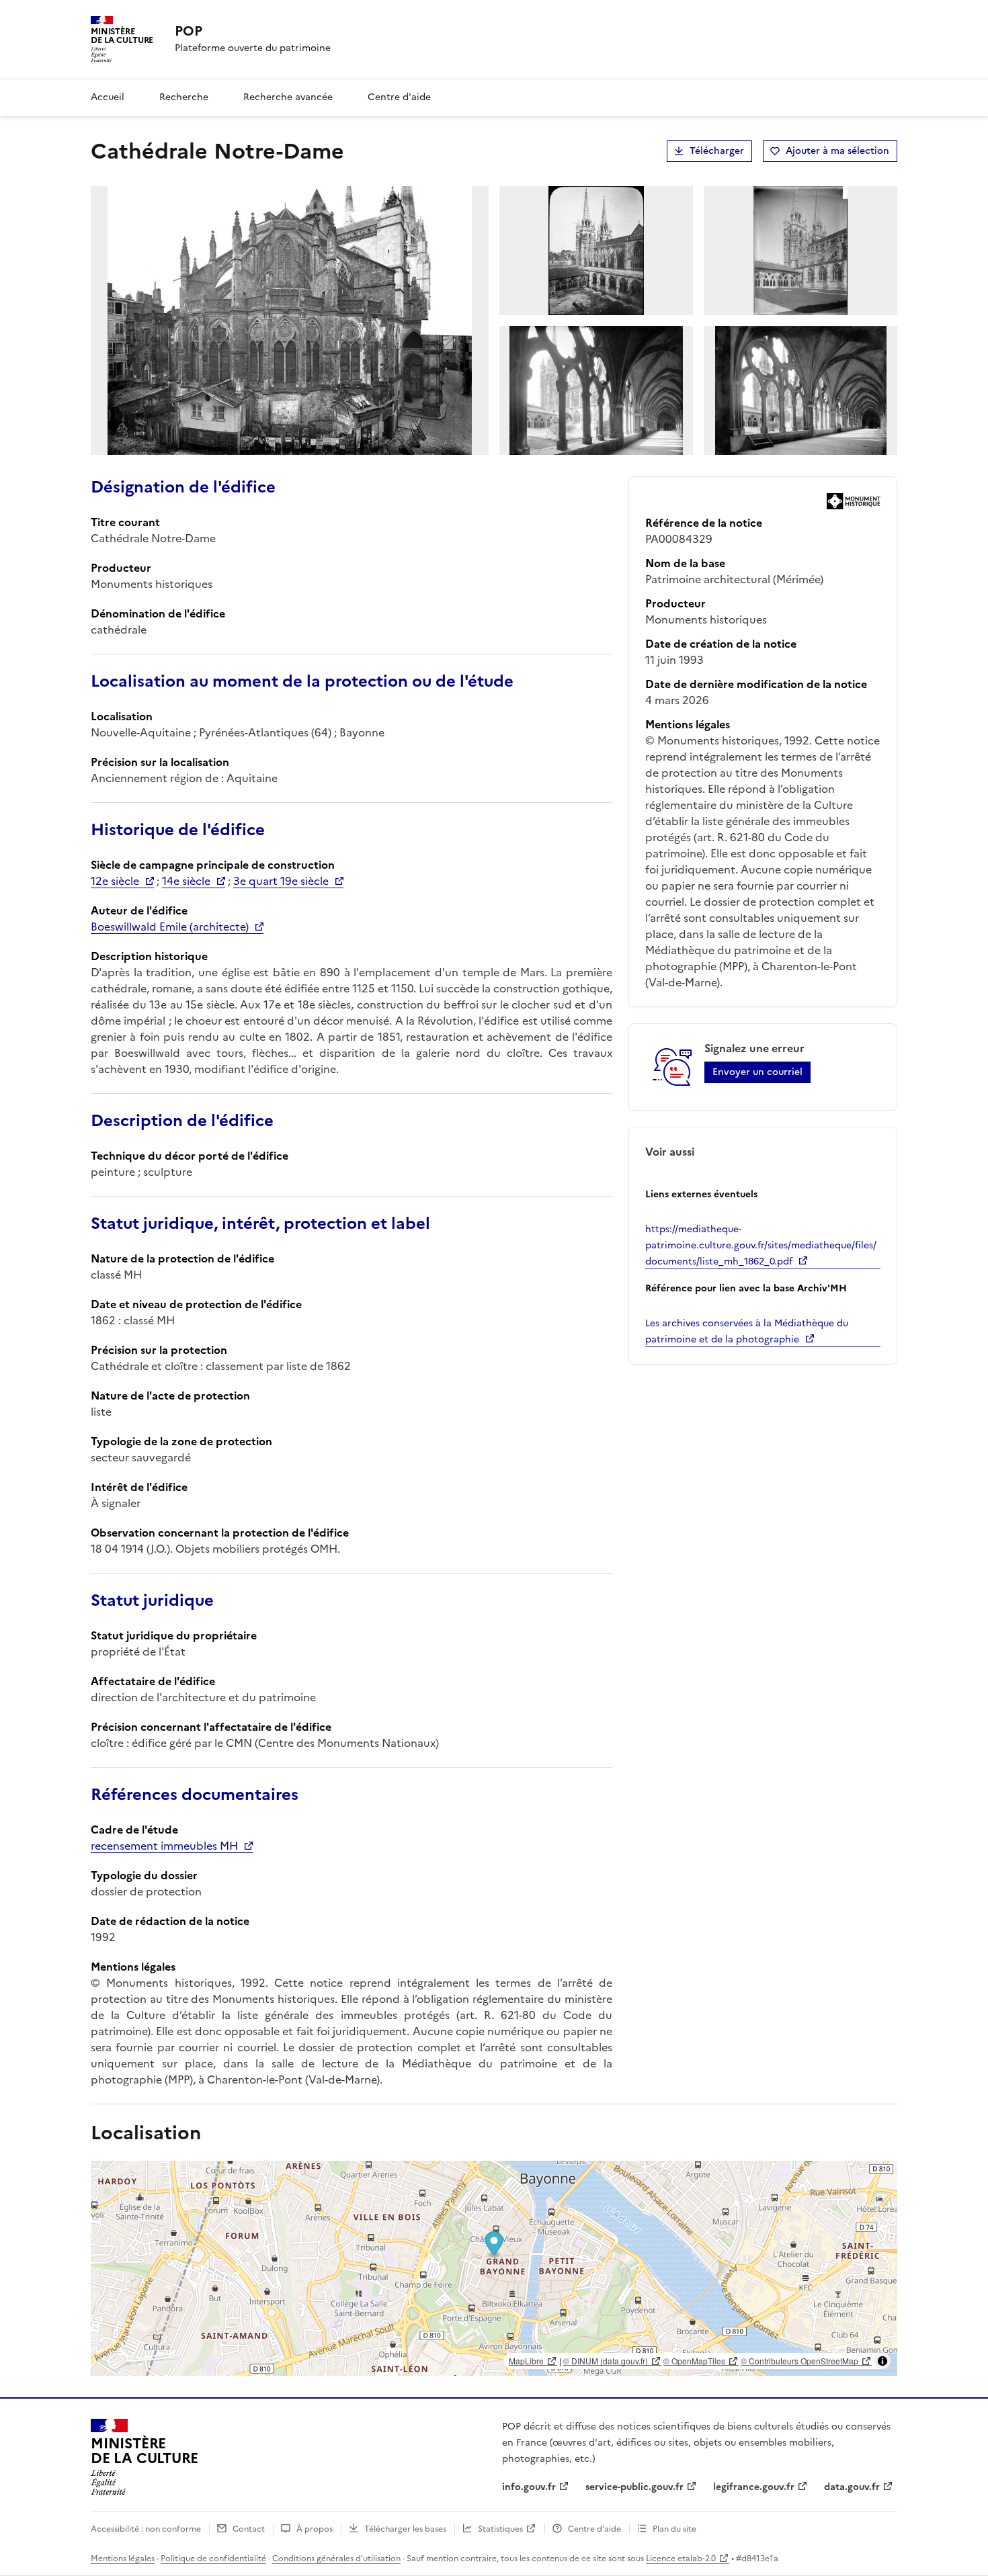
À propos (315, 2529)
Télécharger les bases (405, 2529)
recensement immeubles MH (164, 1846)
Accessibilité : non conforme (146, 2529)
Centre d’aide (594, 2529)
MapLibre (526, 2361)
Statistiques (500, 2529)
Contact (249, 2529)
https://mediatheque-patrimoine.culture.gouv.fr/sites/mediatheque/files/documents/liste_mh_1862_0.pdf (761, 1245)
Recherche (184, 97)
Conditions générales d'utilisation (336, 2559)
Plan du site (674, 2529)
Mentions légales (123, 2559)
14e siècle (186, 881)
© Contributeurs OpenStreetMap (799, 2361)
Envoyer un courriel (757, 1072)
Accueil (108, 97)
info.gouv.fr (529, 2487)
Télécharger (717, 151)
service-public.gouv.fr (634, 2487)
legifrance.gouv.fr (754, 2487)
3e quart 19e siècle (281, 881)
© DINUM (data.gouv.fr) (606, 2361)
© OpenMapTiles (694, 2361)
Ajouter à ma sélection (837, 151)
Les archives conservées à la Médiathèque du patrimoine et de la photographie (747, 1331)
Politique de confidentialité (213, 2559)
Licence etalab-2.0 (681, 2559)
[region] (494, 2268)
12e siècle (115, 881)
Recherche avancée (288, 97)
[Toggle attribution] (882, 2361)
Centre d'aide (399, 97)
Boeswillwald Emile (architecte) (170, 927)
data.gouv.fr (852, 2487)
